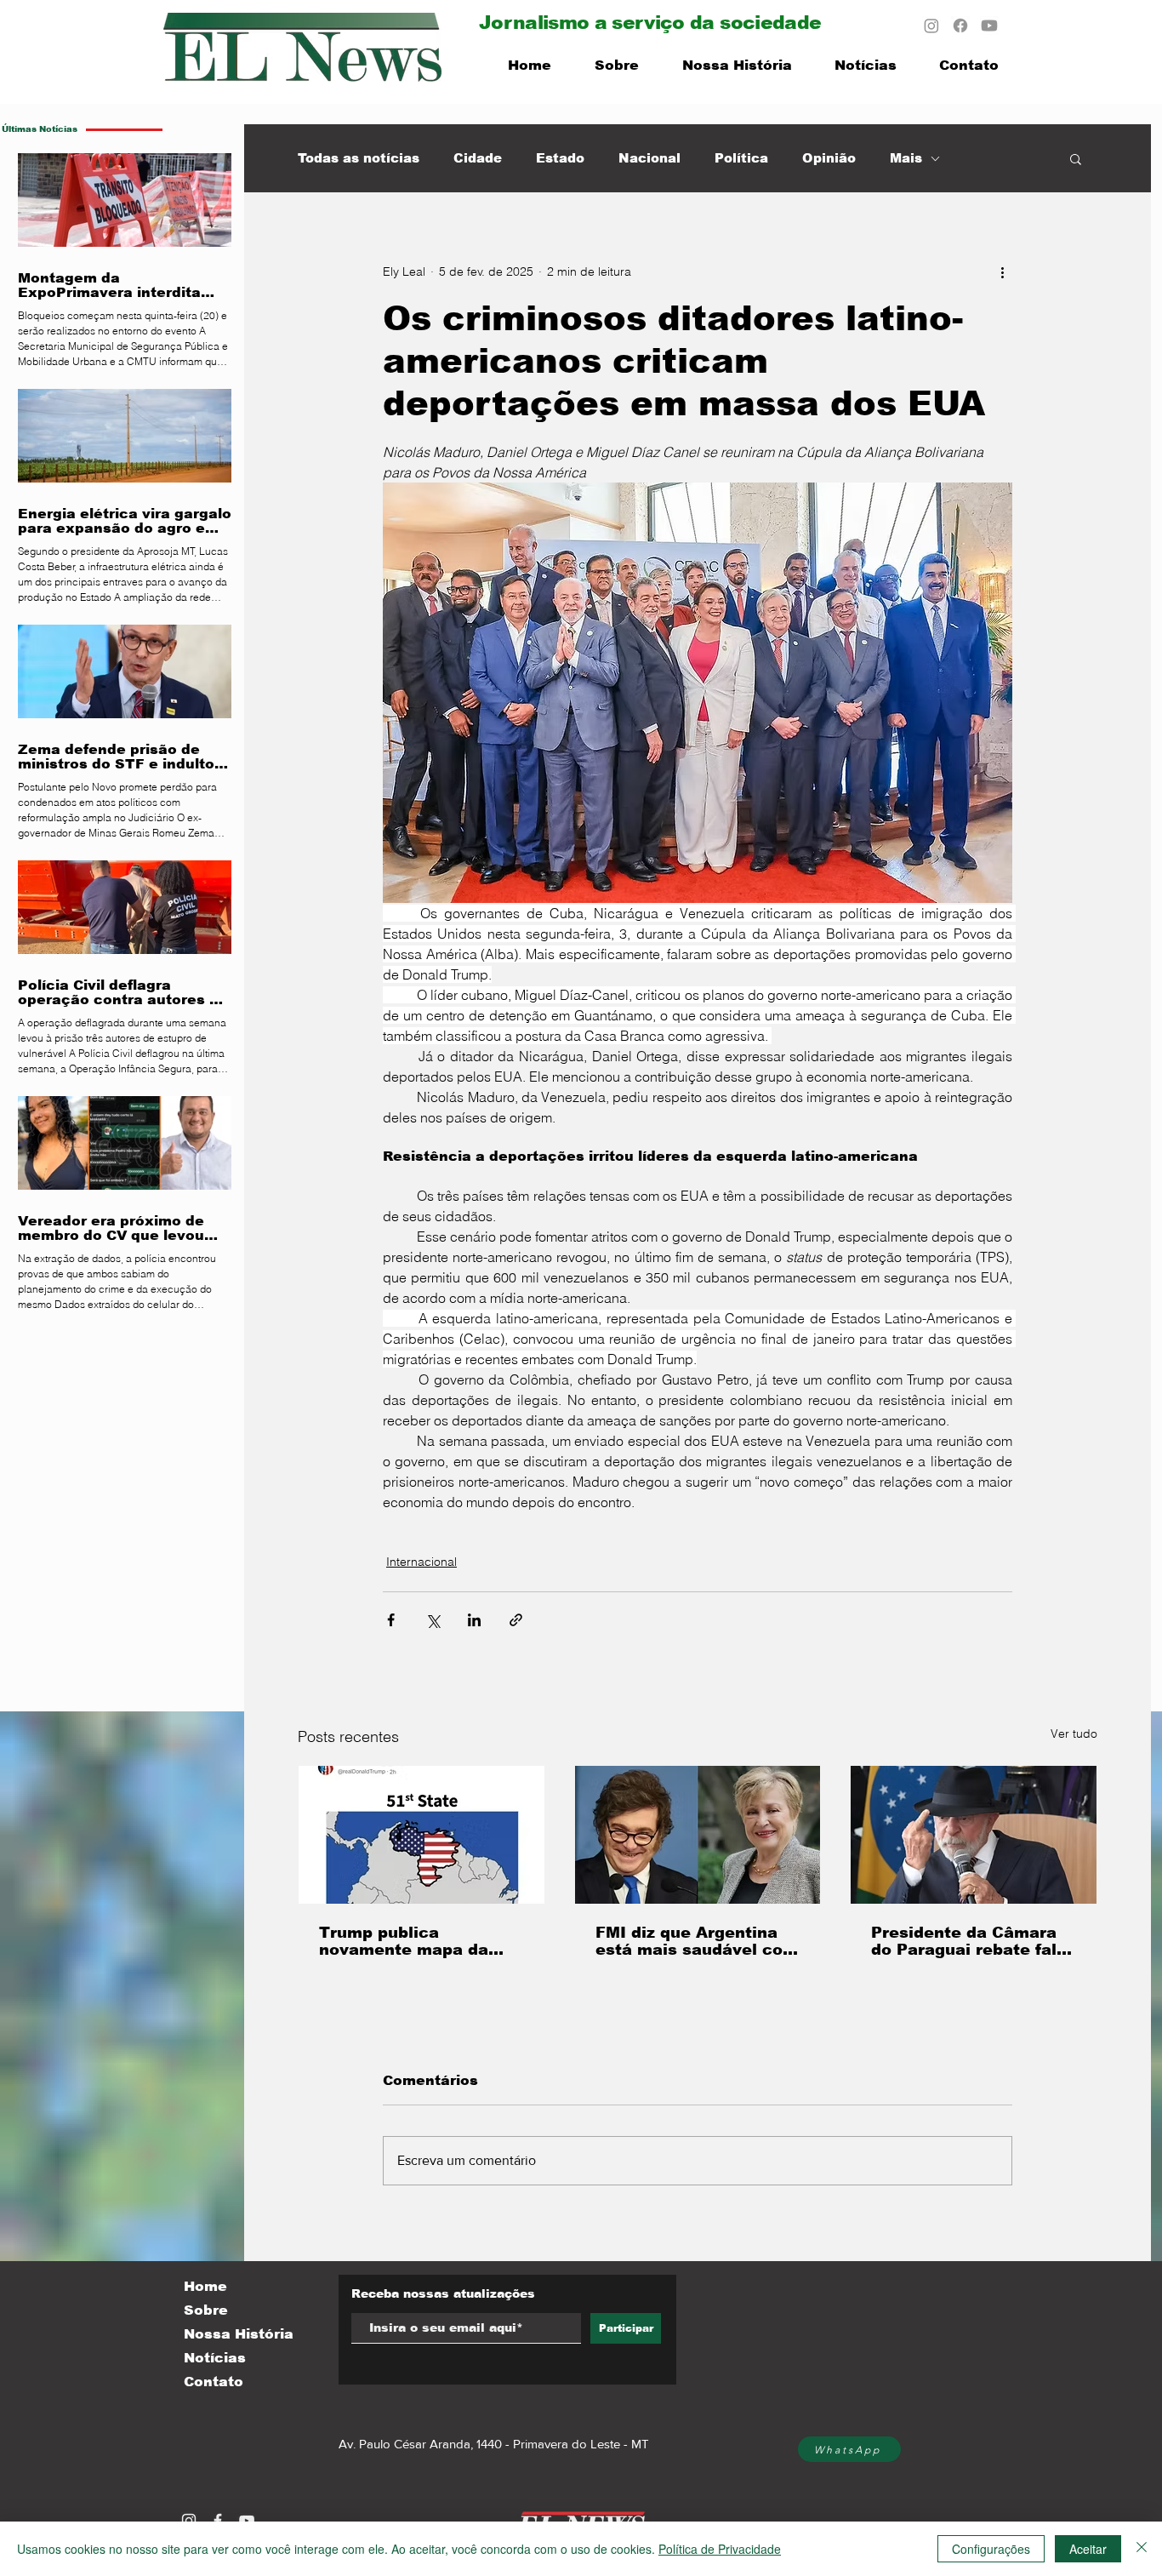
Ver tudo (1074, 1734)
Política (741, 158)
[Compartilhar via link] (516, 1620)
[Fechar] (1142, 2549)
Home (205, 2286)
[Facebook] (960, 26)
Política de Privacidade (720, 2549)
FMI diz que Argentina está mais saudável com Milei (697, 1941)
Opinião (829, 158)
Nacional (649, 158)
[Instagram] (931, 26)
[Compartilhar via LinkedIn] (474, 1620)
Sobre (206, 2310)
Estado (560, 158)
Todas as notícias (359, 158)
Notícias (215, 2358)
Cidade (478, 158)
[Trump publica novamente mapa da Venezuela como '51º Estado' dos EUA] (422, 1835)
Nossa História (239, 2334)
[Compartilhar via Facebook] (391, 1620)
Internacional (422, 1562)
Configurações (991, 2549)
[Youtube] (989, 26)
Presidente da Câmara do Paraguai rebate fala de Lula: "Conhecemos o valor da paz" (972, 1941)
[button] (1076, 158)
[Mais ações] (1002, 271)
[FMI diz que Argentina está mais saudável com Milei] (698, 1835)
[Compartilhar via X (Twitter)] (433, 1620)
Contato (214, 2382)
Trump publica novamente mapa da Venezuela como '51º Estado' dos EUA (406, 1941)
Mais (906, 158)
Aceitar (1088, 2549)
